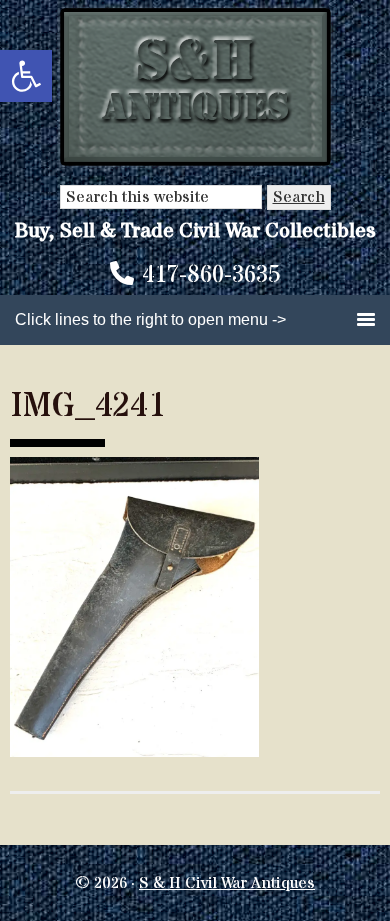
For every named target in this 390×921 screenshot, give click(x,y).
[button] (26, 76)
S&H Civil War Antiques (195, 87)
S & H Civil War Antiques (227, 883)
